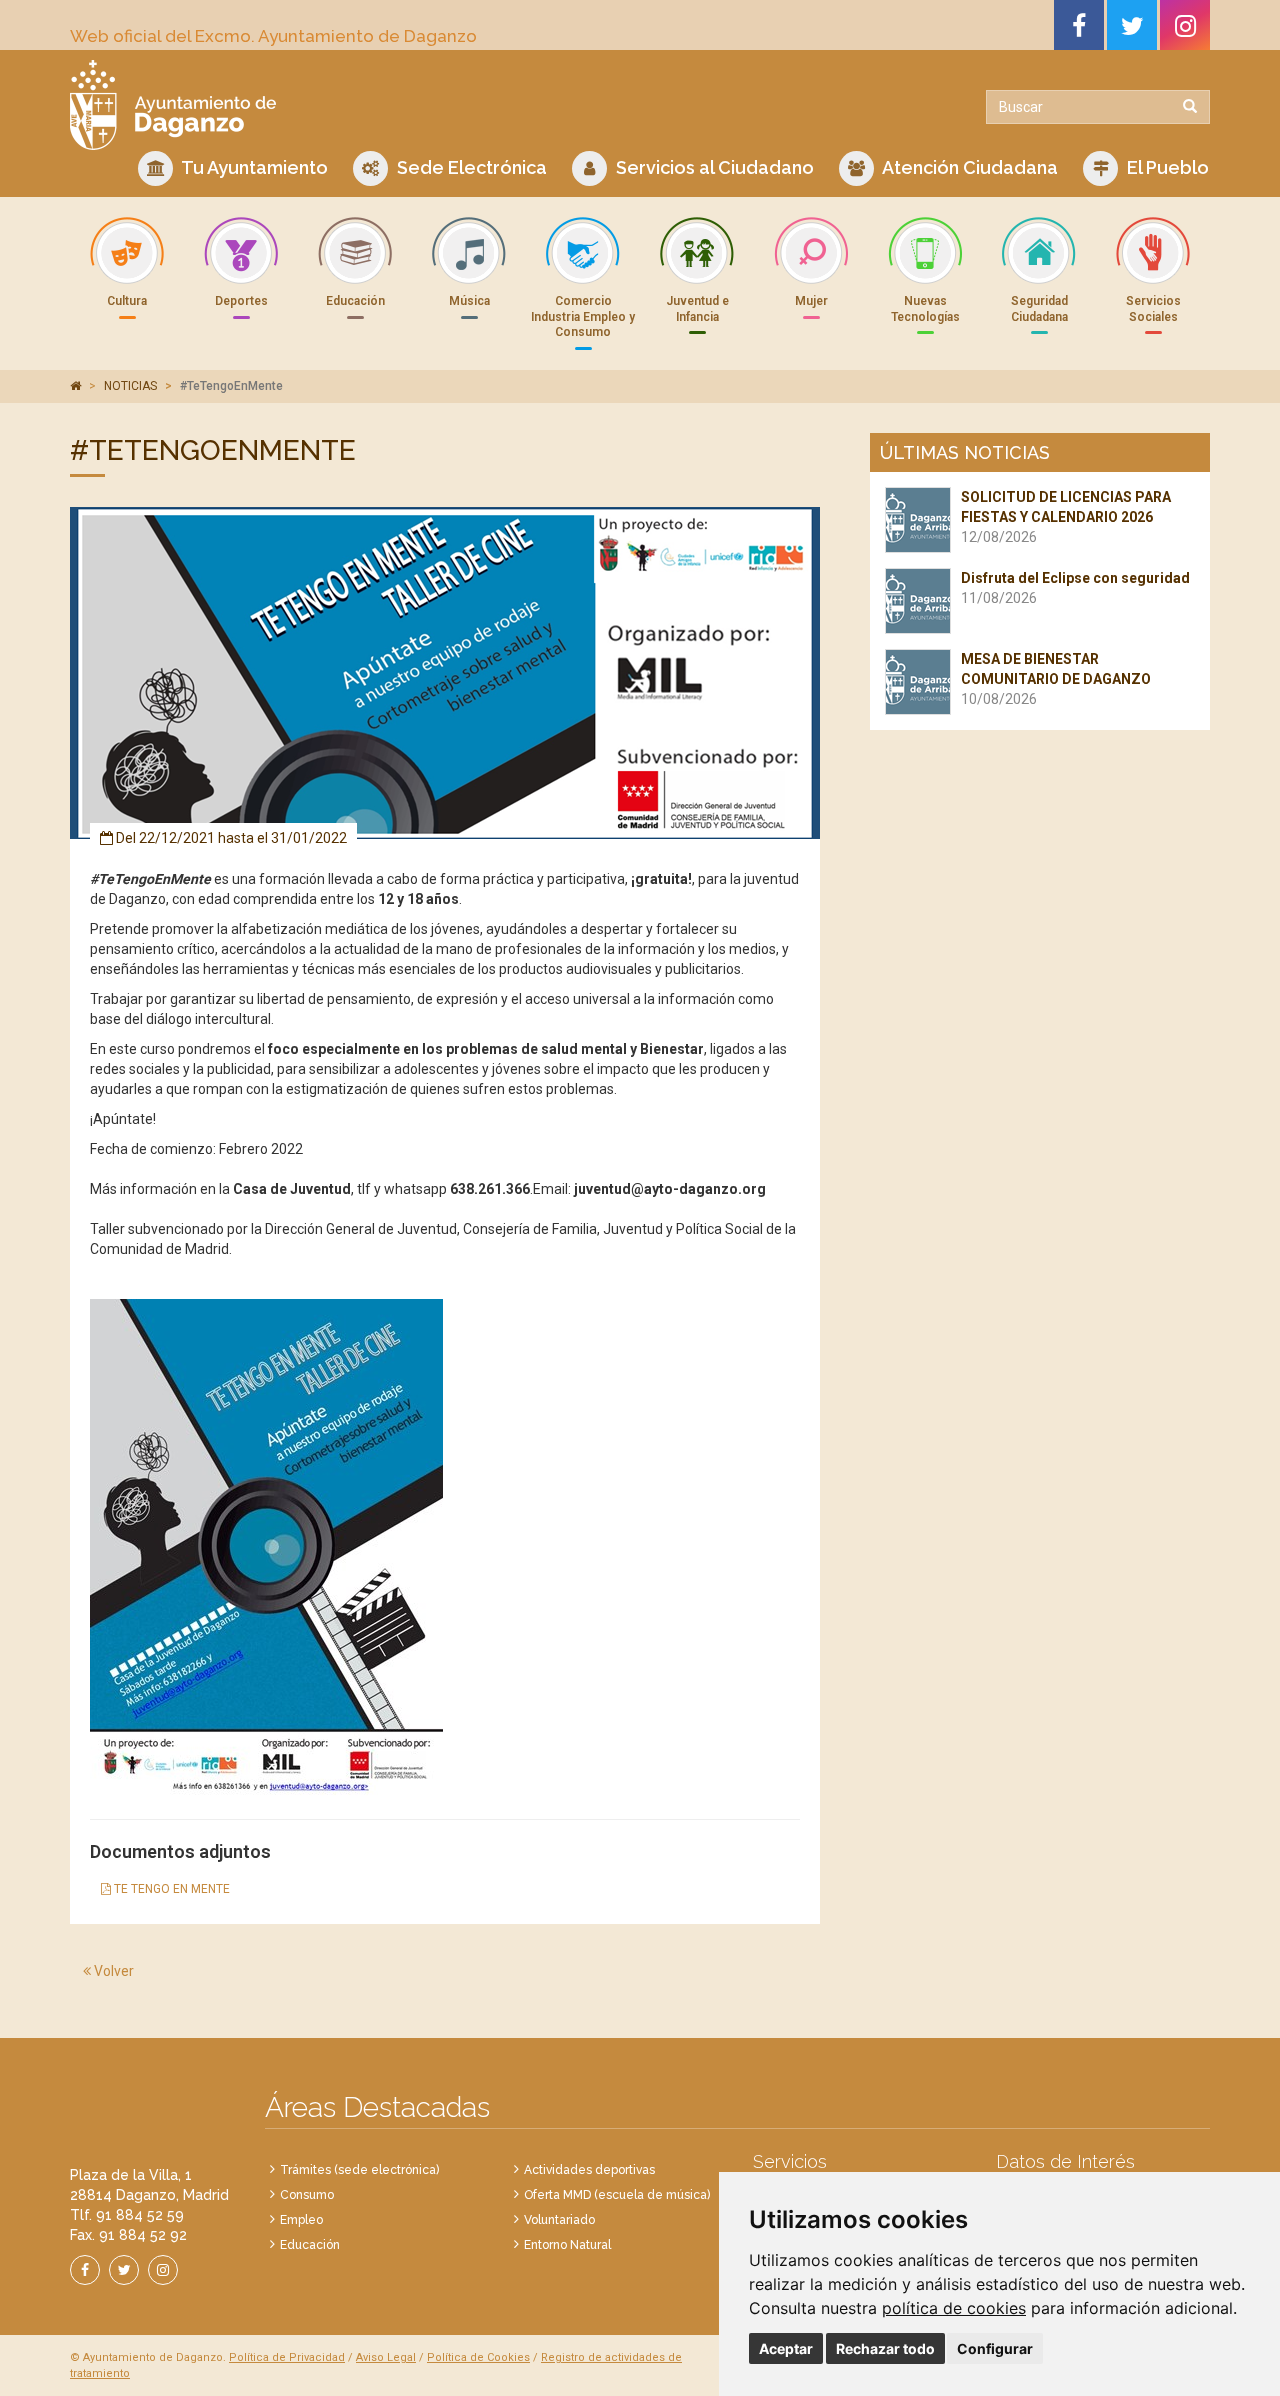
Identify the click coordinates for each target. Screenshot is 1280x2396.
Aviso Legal (386, 2357)
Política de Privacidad (287, 2357)
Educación (310, 2245)
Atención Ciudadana (968, 167)
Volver (112, 1971)
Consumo (307, 2195)
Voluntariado (559, 2220)
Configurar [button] (995, 2348)
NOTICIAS (130, 386)
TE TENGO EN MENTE (170, 1889)
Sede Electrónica (470, 167)
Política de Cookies (478, 2357)
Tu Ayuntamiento (253, 167)
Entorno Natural (567, 2245)
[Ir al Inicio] (347, 105)
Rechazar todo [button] (885, 2348)
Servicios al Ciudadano (713, 167)
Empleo (301, 2220)
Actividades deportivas (589, 2170)
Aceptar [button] (786, 2348)
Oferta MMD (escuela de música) (617, 2195)
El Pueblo (1166, 167)
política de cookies (954, 2308)
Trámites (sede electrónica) (359, 2170)
